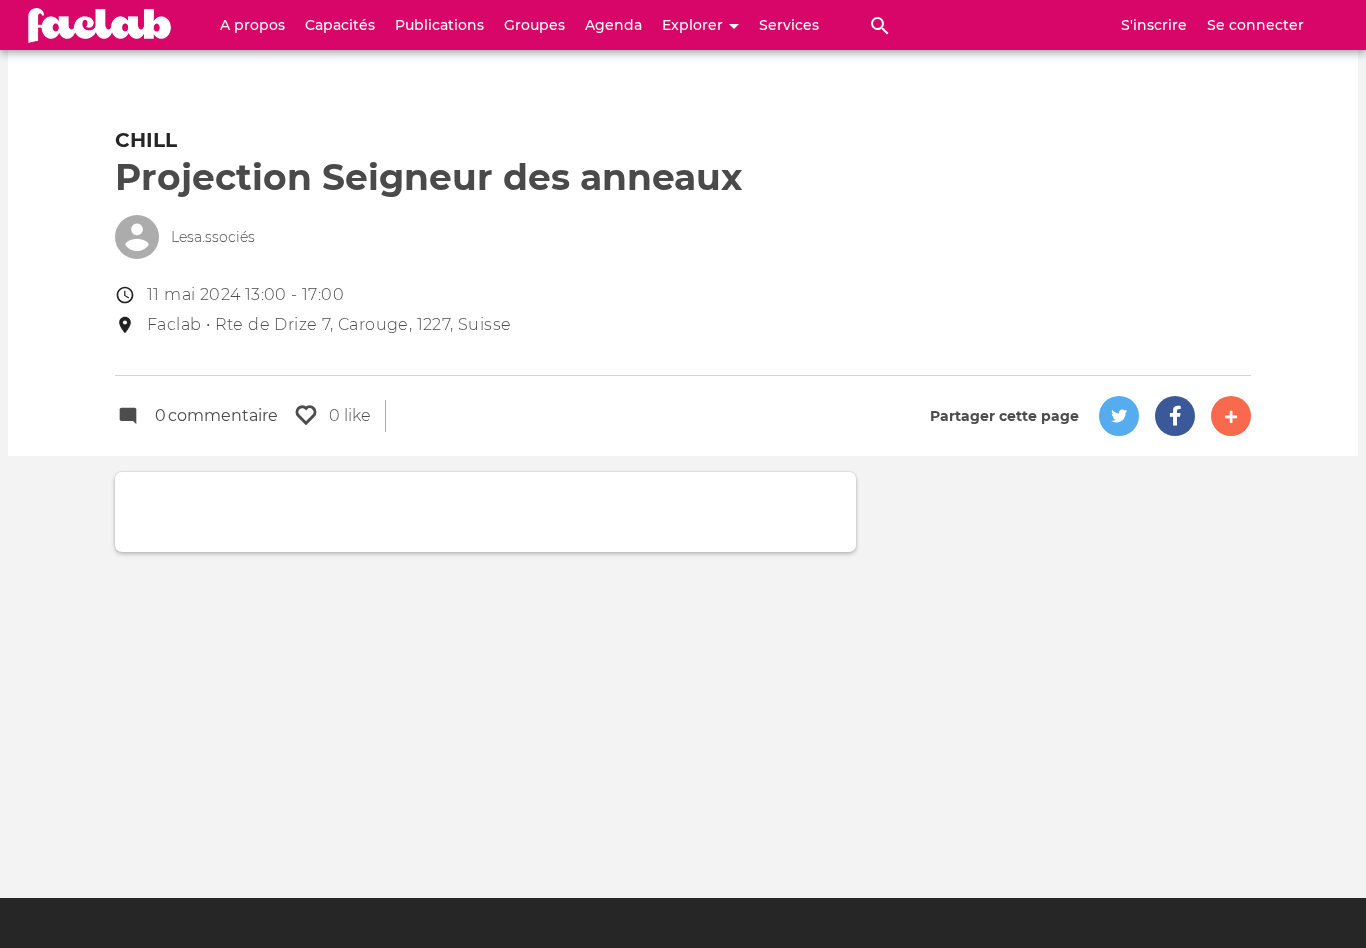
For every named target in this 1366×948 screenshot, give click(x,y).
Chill (146, 140)
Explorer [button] (694, 25)
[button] (1119, 416)
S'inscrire (1154, 25)
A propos (252, 25)
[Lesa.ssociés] (137, 237)
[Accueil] (100, 25)
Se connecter (1255, 25)
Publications (439, 25)
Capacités (340, 25)
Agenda (613, 25)
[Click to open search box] (880, 25)
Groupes (534, 25)
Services (789, 25)
